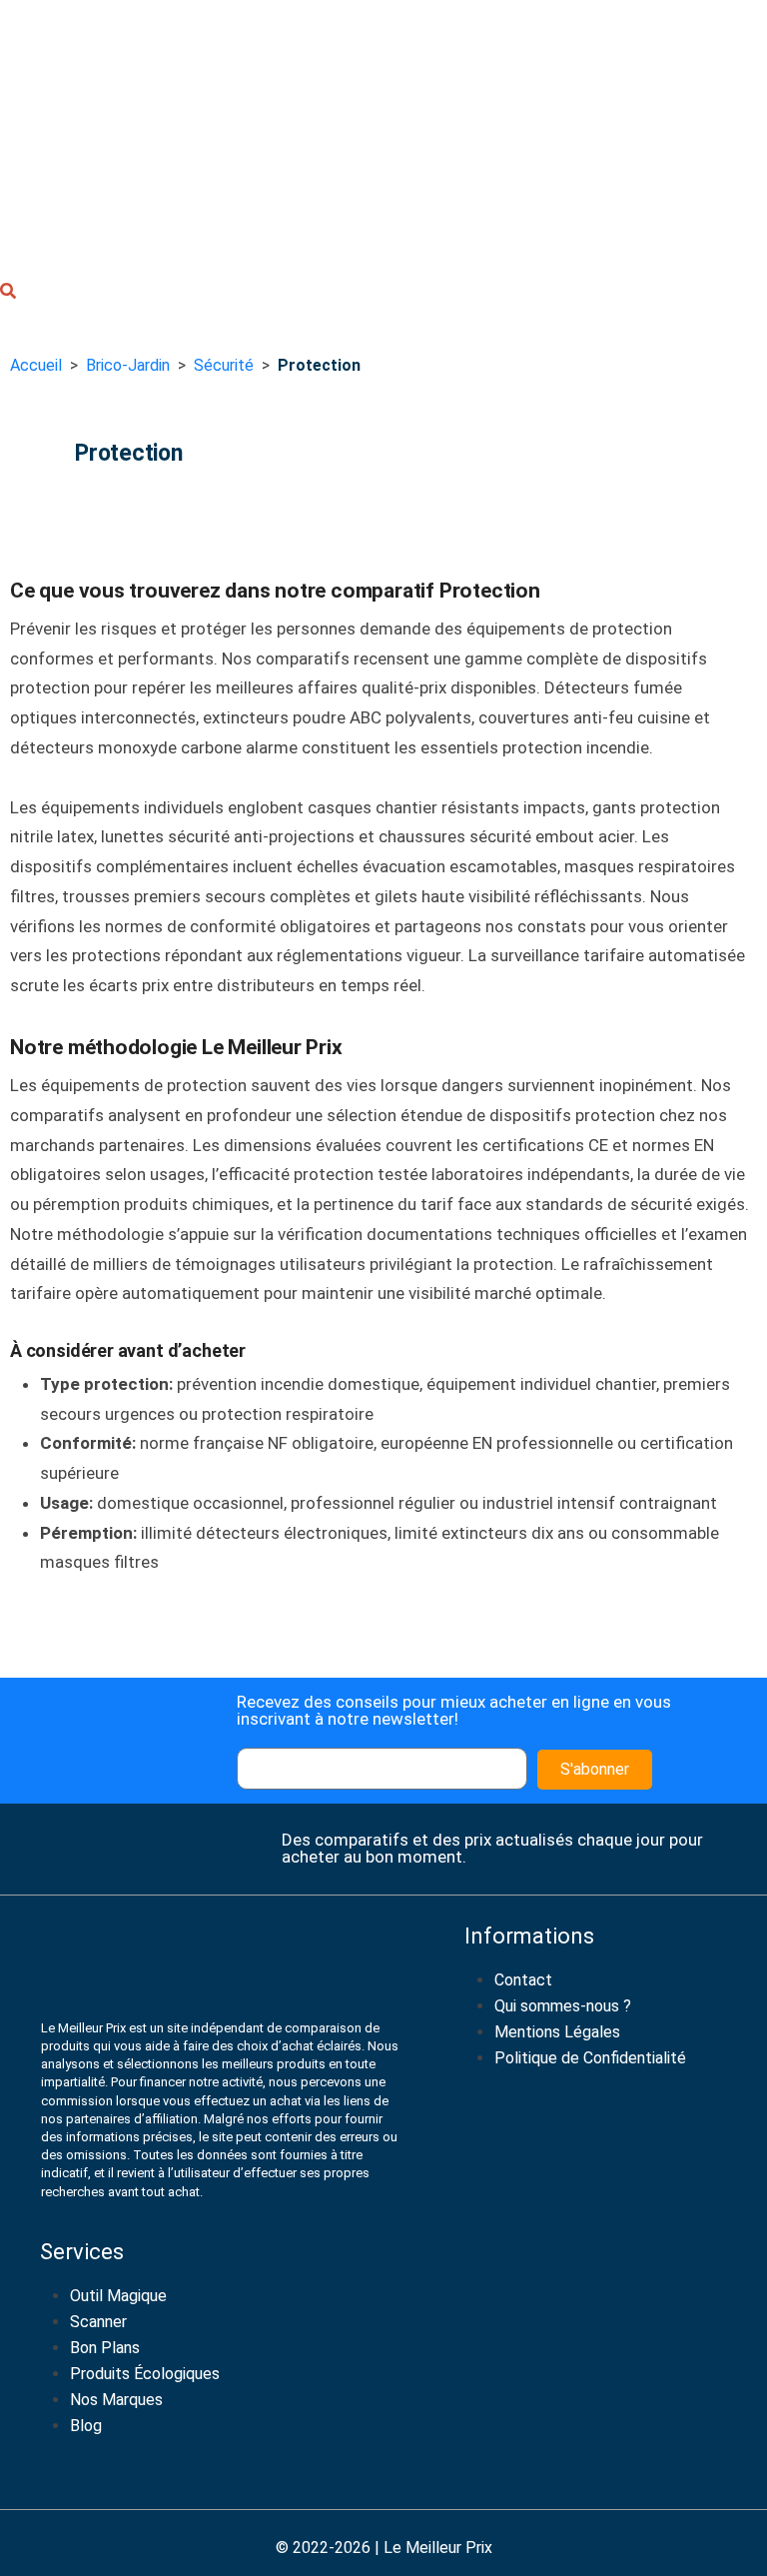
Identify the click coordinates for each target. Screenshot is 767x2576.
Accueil (36, 365)
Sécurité (224, 365)
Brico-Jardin (128, 365)
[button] (8, 294)
